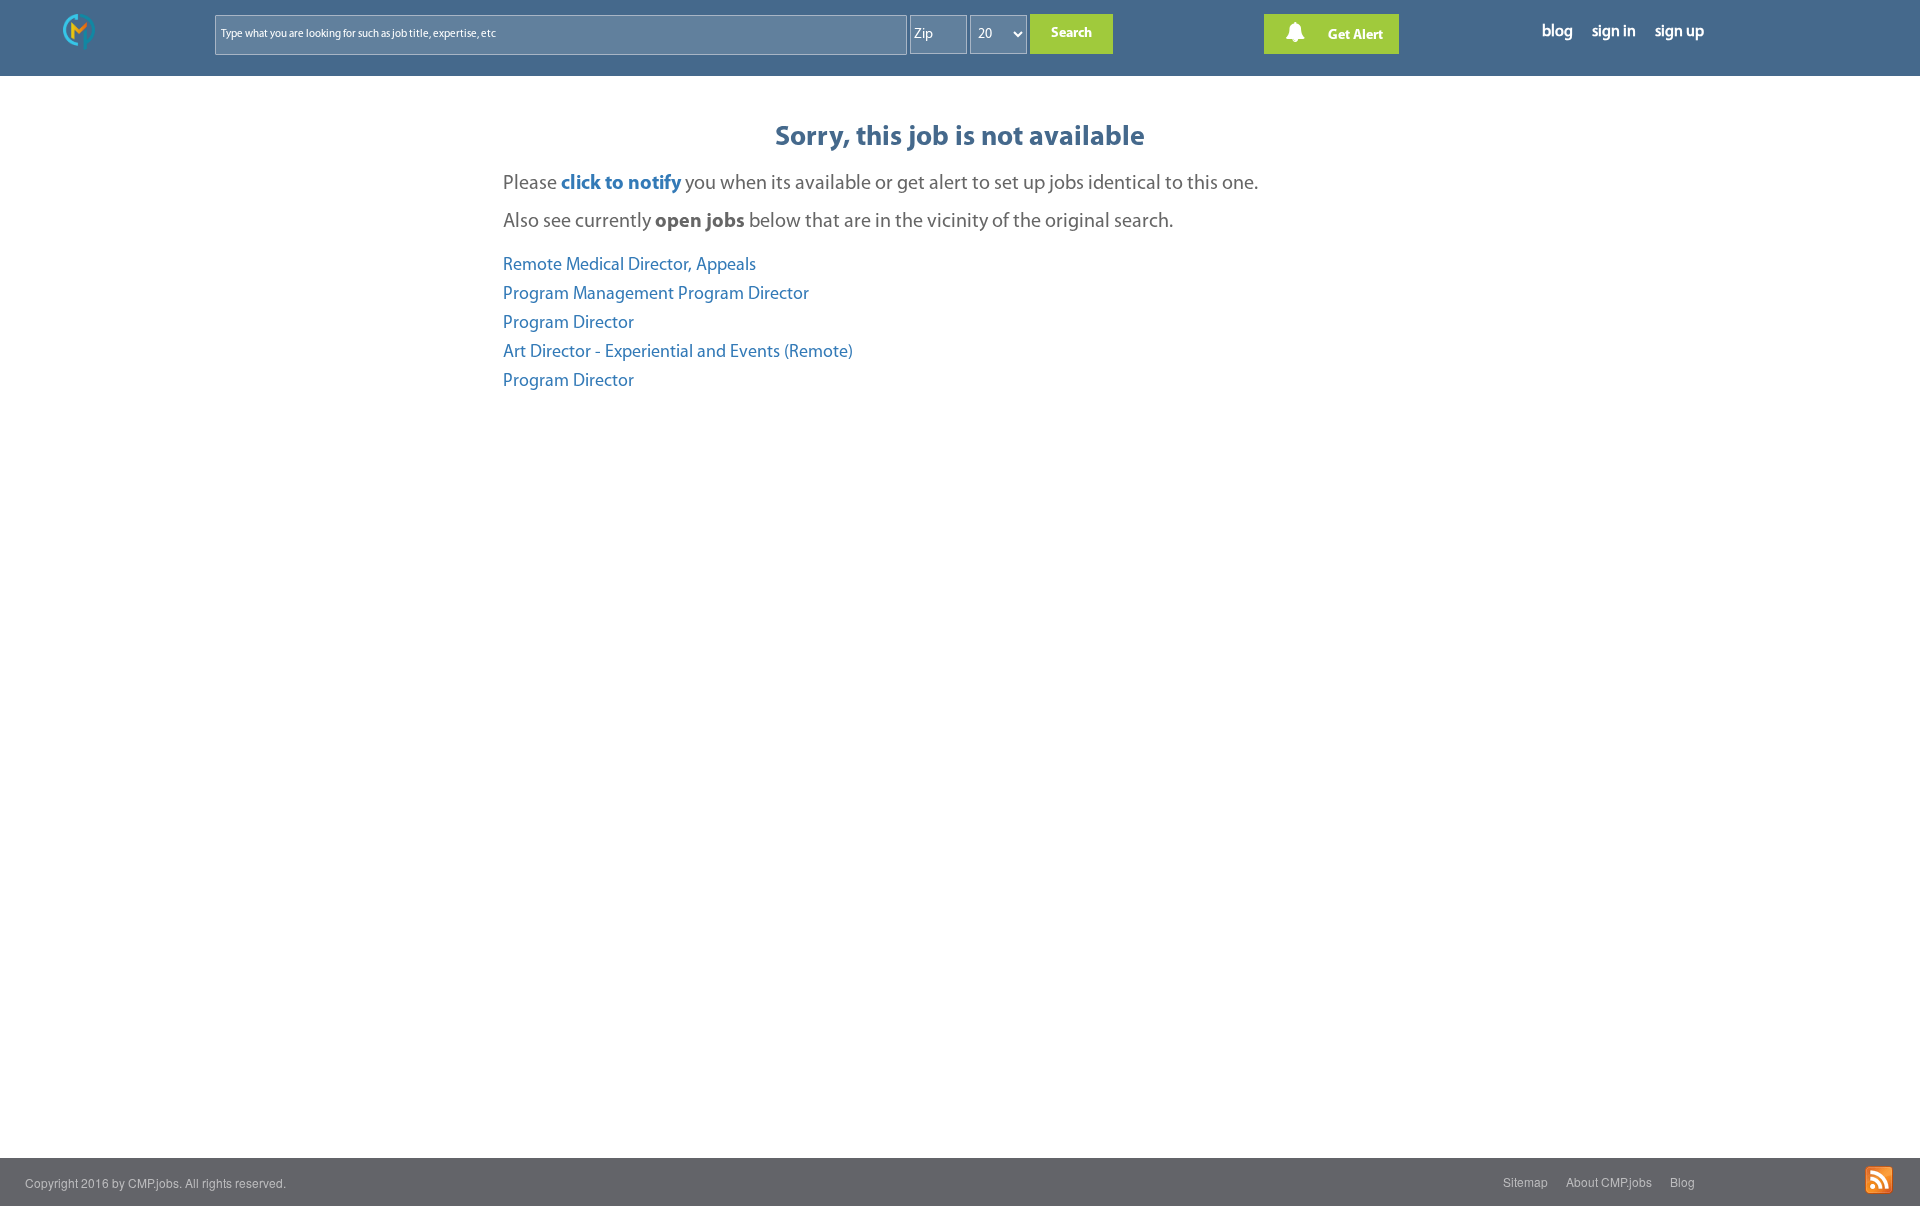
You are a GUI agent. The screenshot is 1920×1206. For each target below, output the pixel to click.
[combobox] (561, 35)
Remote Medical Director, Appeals (629, 266)
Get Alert (1354, 35)
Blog (1682, 1181)
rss (1879, 1180)
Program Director (568, 324)
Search (1071, 33)
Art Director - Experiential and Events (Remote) (678, 353)
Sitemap (1525, 1181)
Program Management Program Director (656, 295)
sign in (1614, 32)
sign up (1679, 32)
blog (1557, 32)
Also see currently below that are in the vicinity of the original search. (838, 222)
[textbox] (431, 34)
